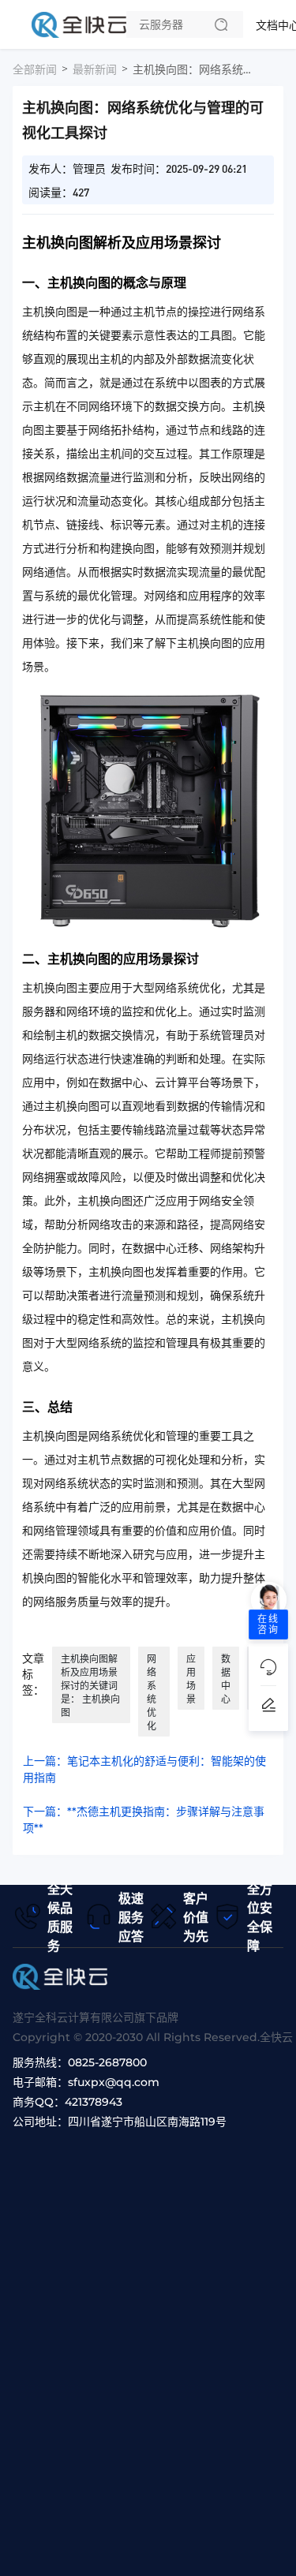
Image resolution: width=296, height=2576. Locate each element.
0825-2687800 (107, 2062)
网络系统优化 (152, 1692)
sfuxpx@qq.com (114, 2082)
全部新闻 (35, 69)
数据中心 (226, 1679)
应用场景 (191, 1679)
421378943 (94, 2102)
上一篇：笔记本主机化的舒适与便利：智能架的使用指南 (144, 1769)
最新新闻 (95, 69)
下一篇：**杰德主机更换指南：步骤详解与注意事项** (144, 1820)
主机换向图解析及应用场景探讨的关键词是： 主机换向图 (90, 1686)
